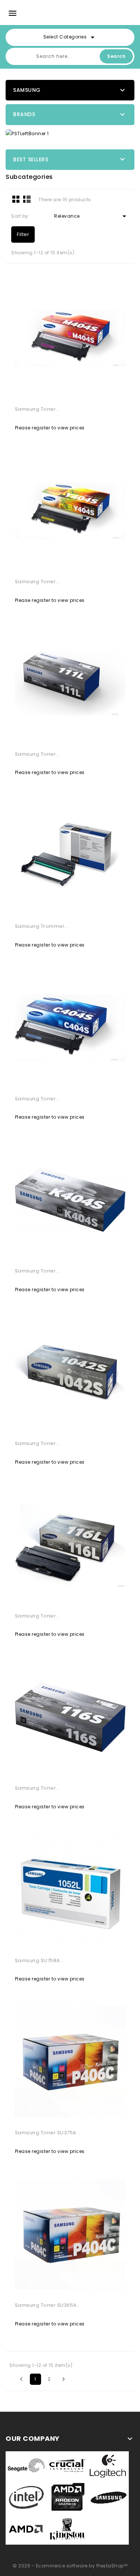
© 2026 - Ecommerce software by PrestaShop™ (70, 2566)
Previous (21, 2379)
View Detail (43, 391)
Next (63, 2379)
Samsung (27, 90)
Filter (23, 234)
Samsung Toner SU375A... (48, 2133)
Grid (16, 199)
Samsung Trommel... (41, 926)
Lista (27, 199)
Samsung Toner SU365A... (48, 2305)
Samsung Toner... (37, 409)
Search (116, 56)
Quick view (97, 391)
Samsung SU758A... (40, 1960)
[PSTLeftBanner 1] (70, 133)
